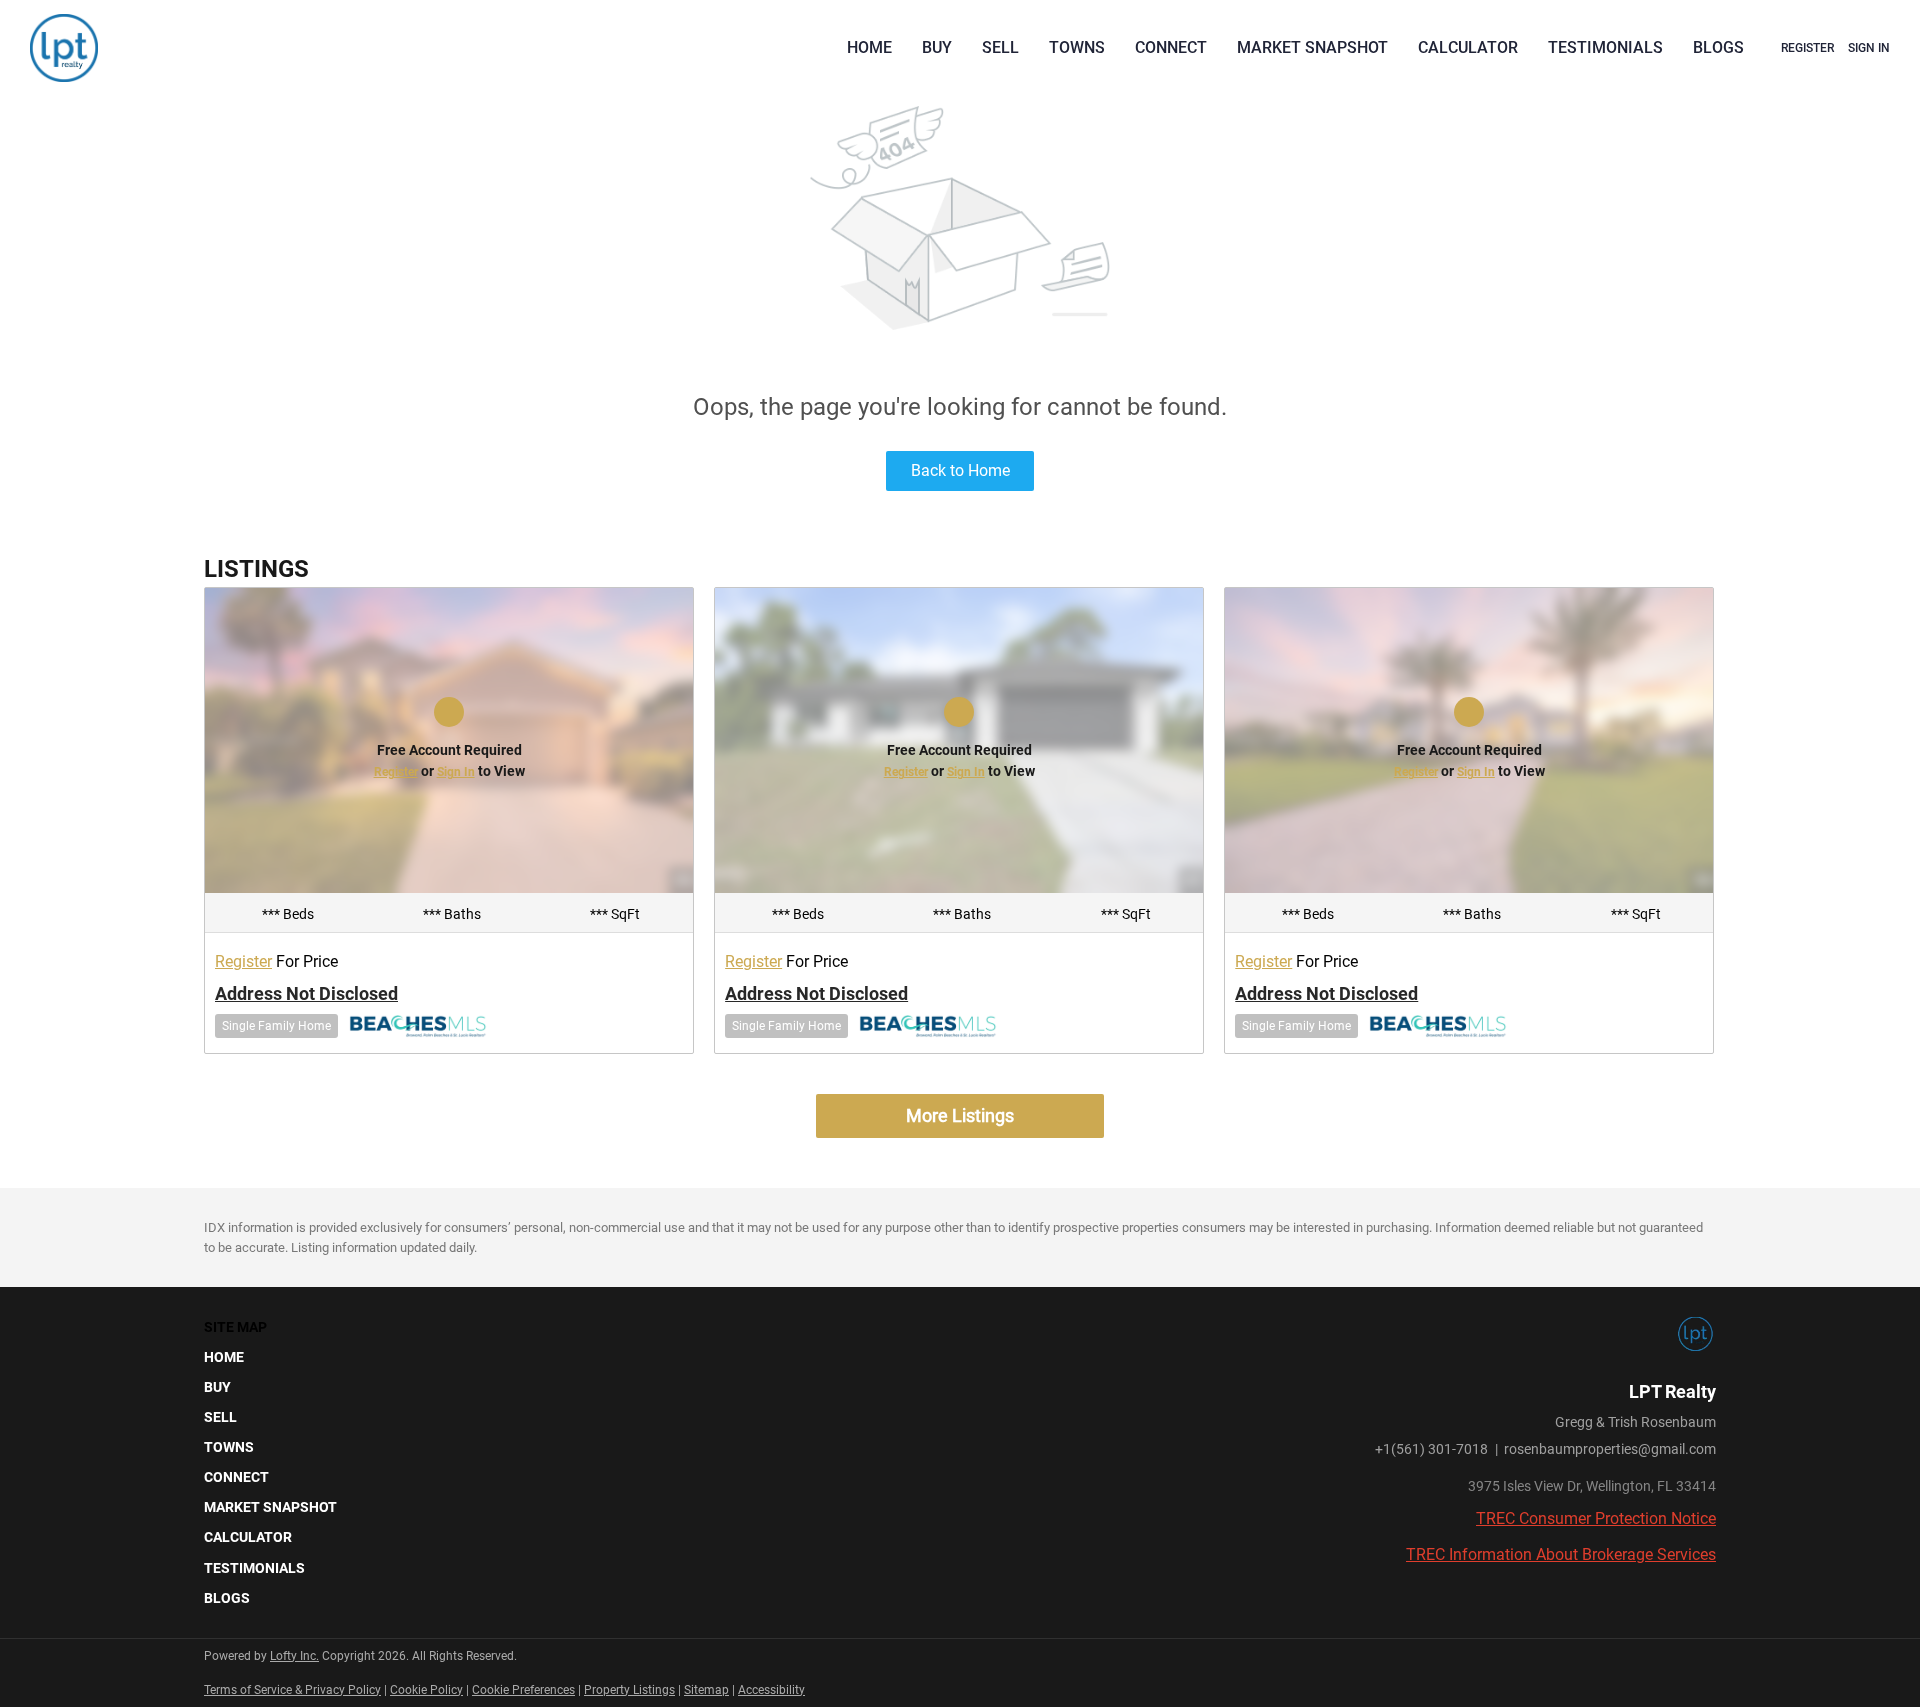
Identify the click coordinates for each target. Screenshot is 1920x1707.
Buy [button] (937, 47)
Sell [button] (1000, 47)
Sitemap (706, 1690)
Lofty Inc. (294, 1656)
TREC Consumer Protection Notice (1596, 1518)
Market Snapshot (1312, 47)
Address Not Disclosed (306, 993)
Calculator (1468, 47)
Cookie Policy (426, 1690)
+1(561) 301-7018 (1431, 1449)
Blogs (1718, 47)
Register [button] (1807, 48)
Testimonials (1605, 47)
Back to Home (960, 470)
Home (869, 47)
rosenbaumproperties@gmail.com (1610, 1449)
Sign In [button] (1869, 48)
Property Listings (629, 1690)
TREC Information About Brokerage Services (1561, 1554)
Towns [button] (1077, 47)
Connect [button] (1171, 47)
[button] (276, 1357)
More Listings (960, 1115)
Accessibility (771, 1690)
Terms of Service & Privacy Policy (292, 1690)
